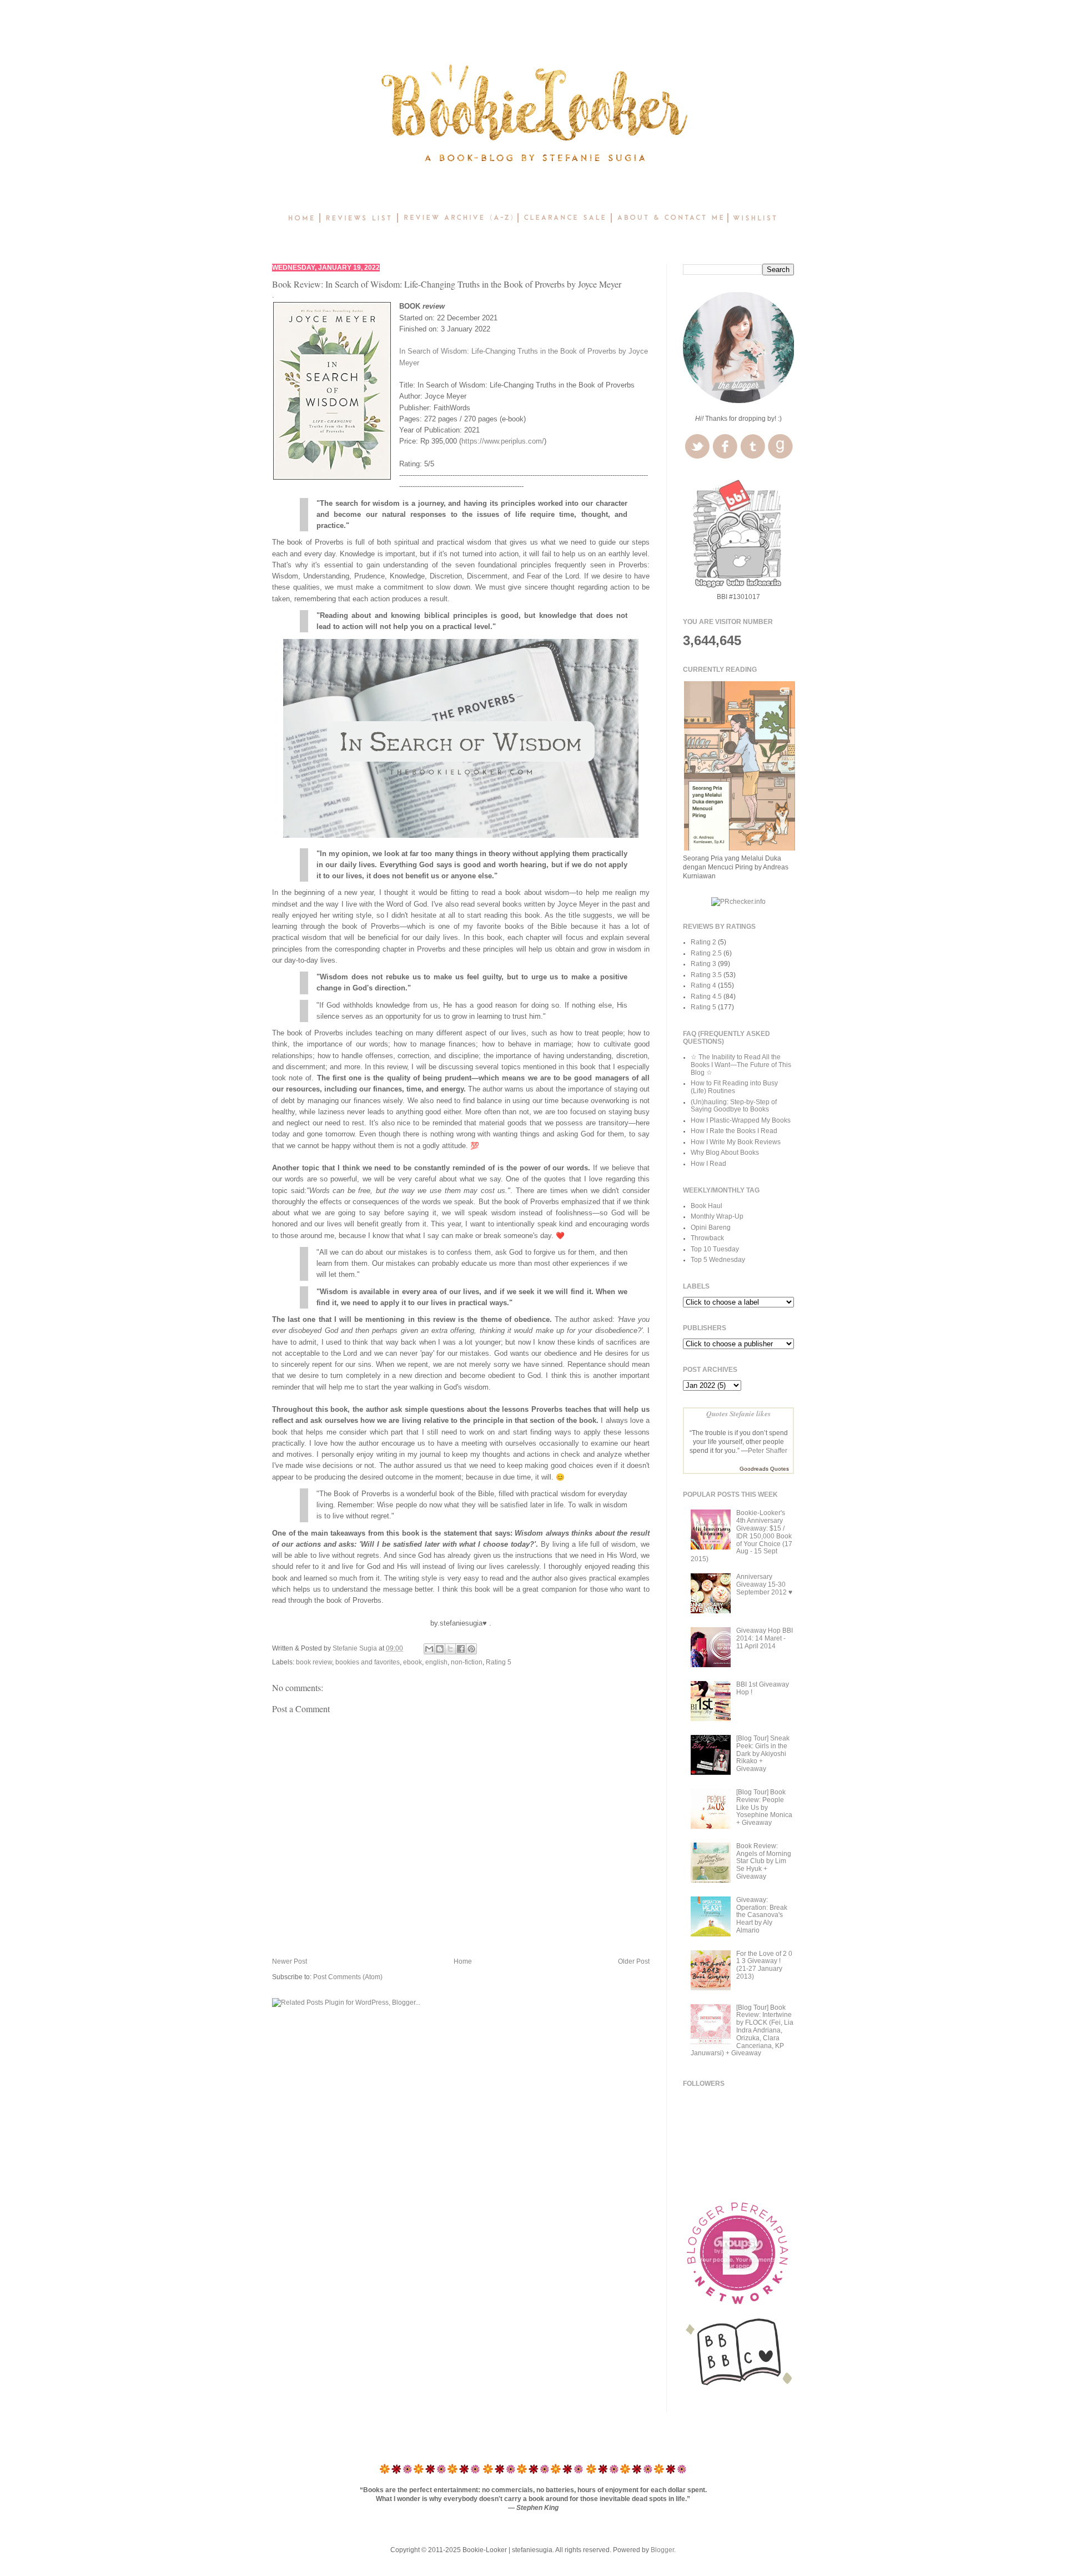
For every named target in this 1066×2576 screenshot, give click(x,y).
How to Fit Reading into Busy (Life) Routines (734, 1087)
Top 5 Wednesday (718, 1260)
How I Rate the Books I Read (734, 1131)
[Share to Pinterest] (471, 1649)
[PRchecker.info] (738, 902)
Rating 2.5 (706, 953)
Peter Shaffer (768, 1451)
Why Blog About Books (725, 1153)
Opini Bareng (711, 1227)
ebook (413, 1662)
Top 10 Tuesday (715, 1249)
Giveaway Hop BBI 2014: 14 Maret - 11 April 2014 (765, 1638)
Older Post (634, 1961)
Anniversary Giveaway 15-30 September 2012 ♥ (764, 1584)
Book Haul (707, 1206)
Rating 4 (703, 985)
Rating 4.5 (706, 997)
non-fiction (467, 1662)
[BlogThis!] (440, 1649)
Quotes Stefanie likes (738, 1413)
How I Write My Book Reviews (736, 1142)
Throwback (707, 1238)
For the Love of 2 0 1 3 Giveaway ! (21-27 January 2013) (764, 1965)
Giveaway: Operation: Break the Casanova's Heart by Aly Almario (762, 1915)
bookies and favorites (368, 1662)
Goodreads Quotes (764, 1469)
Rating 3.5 (706, 975)
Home (463, 1961)
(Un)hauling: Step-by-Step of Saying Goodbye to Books (734, 1106)
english (436, 1662)
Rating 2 (703, 942)
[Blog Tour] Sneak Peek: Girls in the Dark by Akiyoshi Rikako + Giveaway (763, 1754)
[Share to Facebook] (461, 1649)
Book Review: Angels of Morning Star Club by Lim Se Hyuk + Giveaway (764, 1861)
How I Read (708, 1164)
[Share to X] (450, 1649)
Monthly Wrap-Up (717, 1216)
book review (314, 1662)
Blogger (662, 2550)
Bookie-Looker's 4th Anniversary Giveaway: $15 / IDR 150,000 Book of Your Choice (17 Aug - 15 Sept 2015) (741, 1536)
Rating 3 (703, 964)
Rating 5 (499, 1662)
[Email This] (429, 1649)
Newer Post (290, 1961)
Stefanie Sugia (356, 1648)
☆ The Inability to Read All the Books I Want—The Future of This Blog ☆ (741, 1065)
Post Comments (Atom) (348, 1977)
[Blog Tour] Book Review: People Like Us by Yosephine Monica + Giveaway (764, 1807)
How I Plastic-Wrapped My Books (741, 1120)
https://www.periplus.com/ (503, 441)
